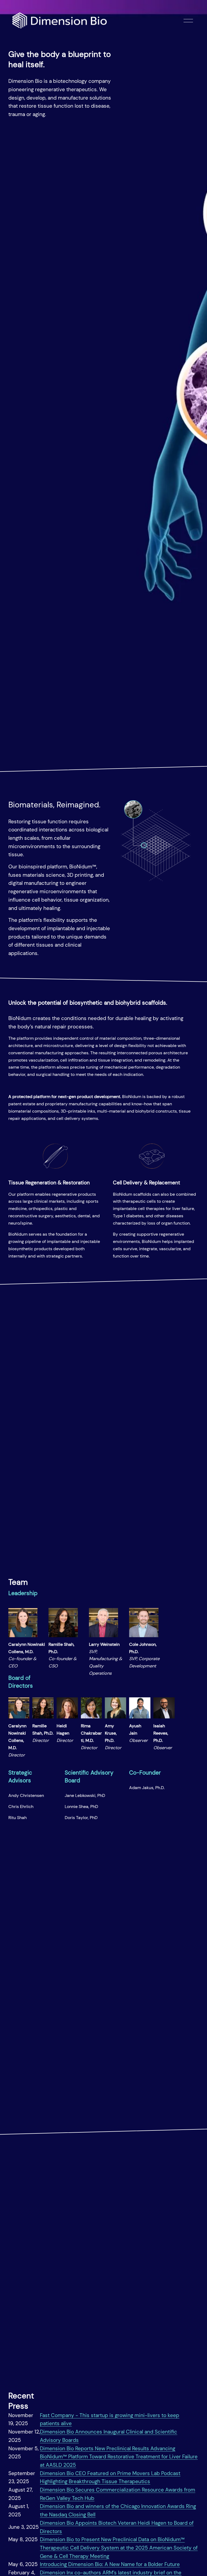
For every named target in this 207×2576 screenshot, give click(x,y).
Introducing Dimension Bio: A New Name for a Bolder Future (110, 2564)
